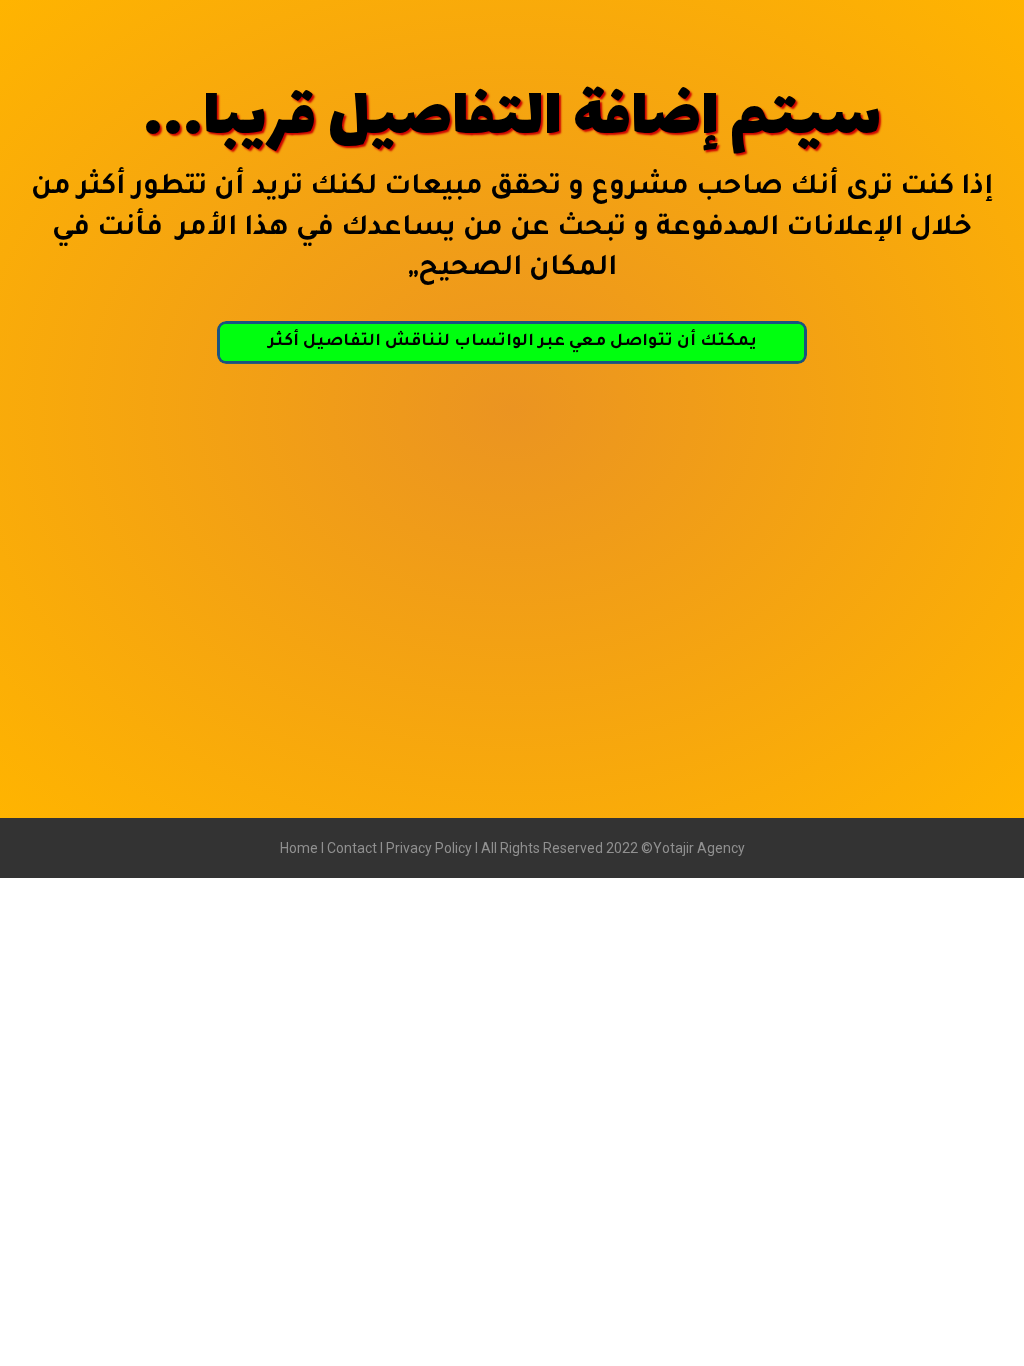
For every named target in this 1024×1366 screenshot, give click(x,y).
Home (299, 848)
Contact (353, 848)
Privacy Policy (429, 848)
